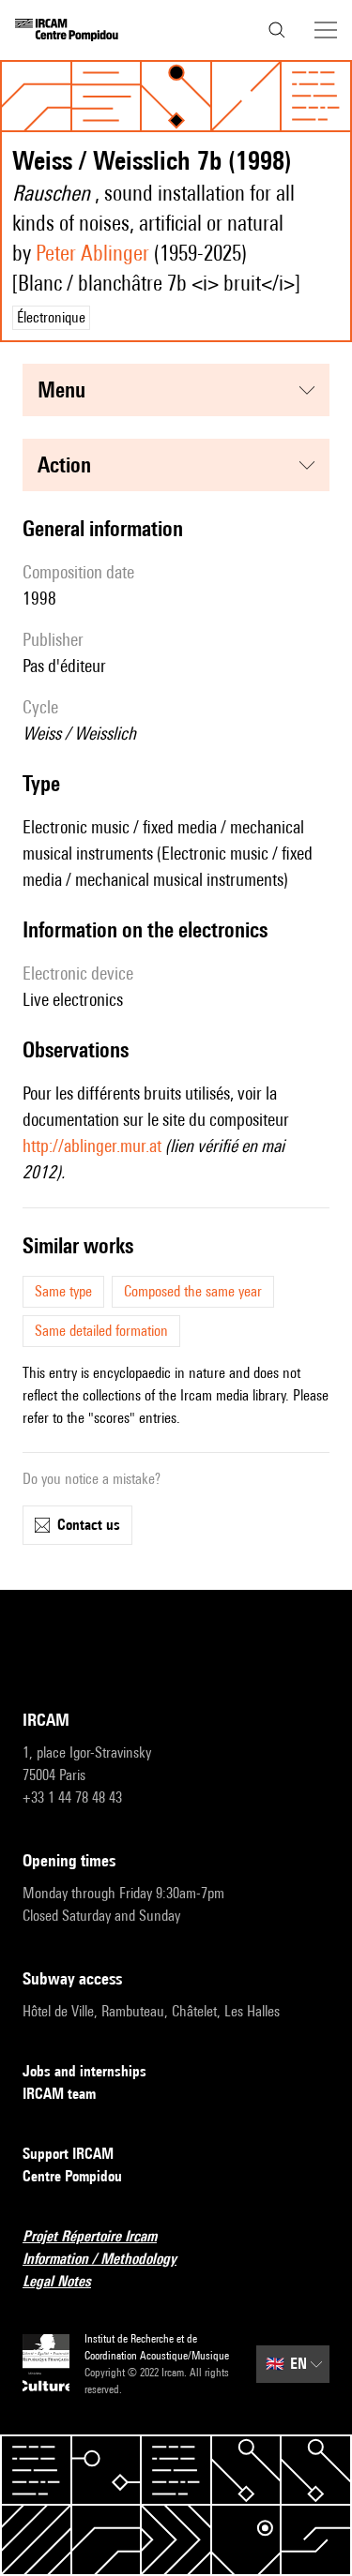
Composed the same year (193, 1291)
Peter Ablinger (92, 253)
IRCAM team (59, 2094)
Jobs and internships (84, 2071)
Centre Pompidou (72, 2176)
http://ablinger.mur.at (92, 1146)
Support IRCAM (68, 2154)
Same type (63, 1291)
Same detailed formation (101, 1331)
